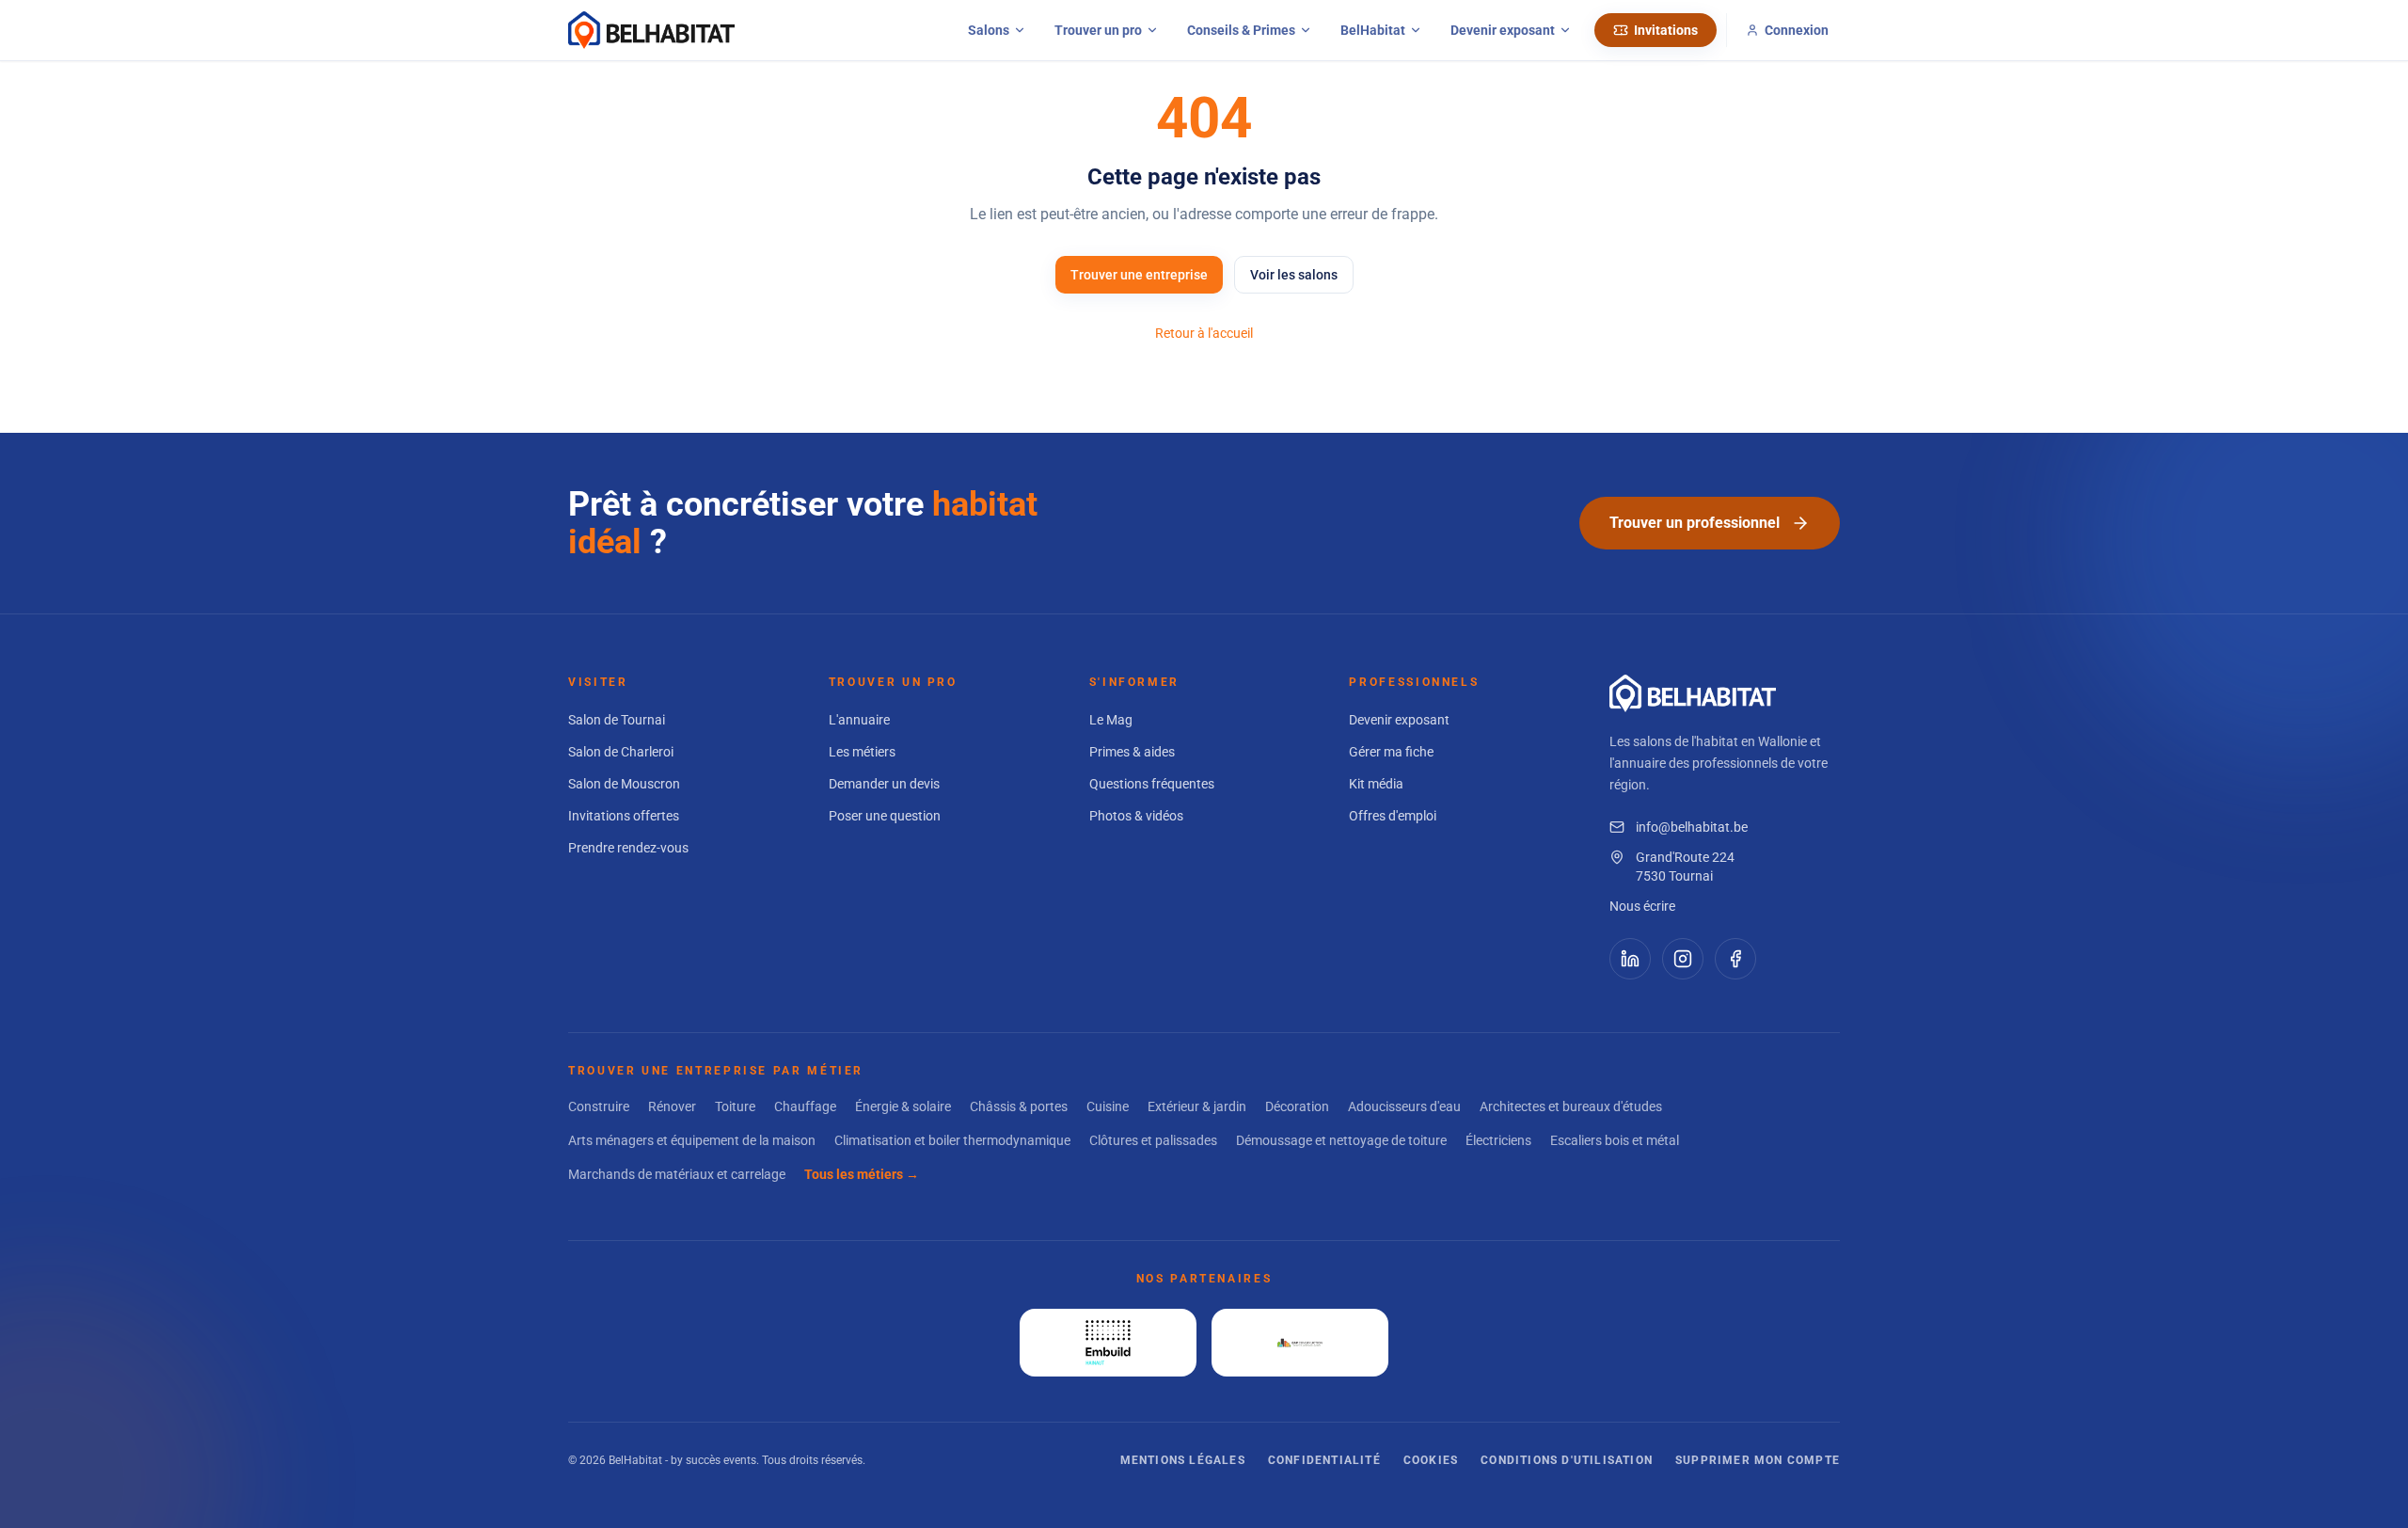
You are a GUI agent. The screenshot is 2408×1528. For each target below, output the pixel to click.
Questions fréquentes (1152, 784)
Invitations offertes (624, 816)
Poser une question (885, 816)
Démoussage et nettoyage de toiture (1341, 1140)
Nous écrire (1642, 906)
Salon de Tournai (617, 720)
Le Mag (1111, 720)
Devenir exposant (1503, 30)
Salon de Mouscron (624, 784)
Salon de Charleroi (621, 752)
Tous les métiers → (862, 1174)
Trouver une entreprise (1139, 275)
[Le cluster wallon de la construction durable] (1300, 1343)
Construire (599, 1106)
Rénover (672, 1106)
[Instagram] (1683, 959)
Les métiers (862, 752)
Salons (989, 30)
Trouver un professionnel (1695, 523)
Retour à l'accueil (1204, 333)
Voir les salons (1294, 275)
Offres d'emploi (1393, 816)
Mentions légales (1183, 1460)
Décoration (1297, 1106)
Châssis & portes (1019, 1106)
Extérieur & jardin (1197, 1106)
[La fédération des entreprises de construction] (1108, 1343)
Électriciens (1498, 1140)
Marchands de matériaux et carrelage (677, 1174)
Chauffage (805, 1106)
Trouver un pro (1098, 30)
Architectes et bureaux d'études (1571, 1106)
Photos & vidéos (1136, 816)
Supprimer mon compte (1758, 1460)
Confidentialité (1324, 1460)
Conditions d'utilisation (1567, 1460)
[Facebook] (1735, 959)
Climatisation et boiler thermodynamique (952, 1140)
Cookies (1431, 1460)
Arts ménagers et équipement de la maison (692, 1140)
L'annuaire (859, 720)
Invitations (1666, 30)
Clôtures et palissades (1153, 1140)
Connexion (1797, 30)
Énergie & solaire (903, 1106)
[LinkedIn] (1630, 959)
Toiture (735, 1106)
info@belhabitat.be (1692, 827)
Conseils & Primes (1241, 30)
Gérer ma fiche (1391, 752)
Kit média (1376, 784)
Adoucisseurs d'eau (1404, 1106)
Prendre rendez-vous (628, 848)
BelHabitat (1373, 30)
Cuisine (1108, 1106)
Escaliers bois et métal (1615, 1140)
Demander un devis (884, 784)
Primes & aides (1132, 752)
